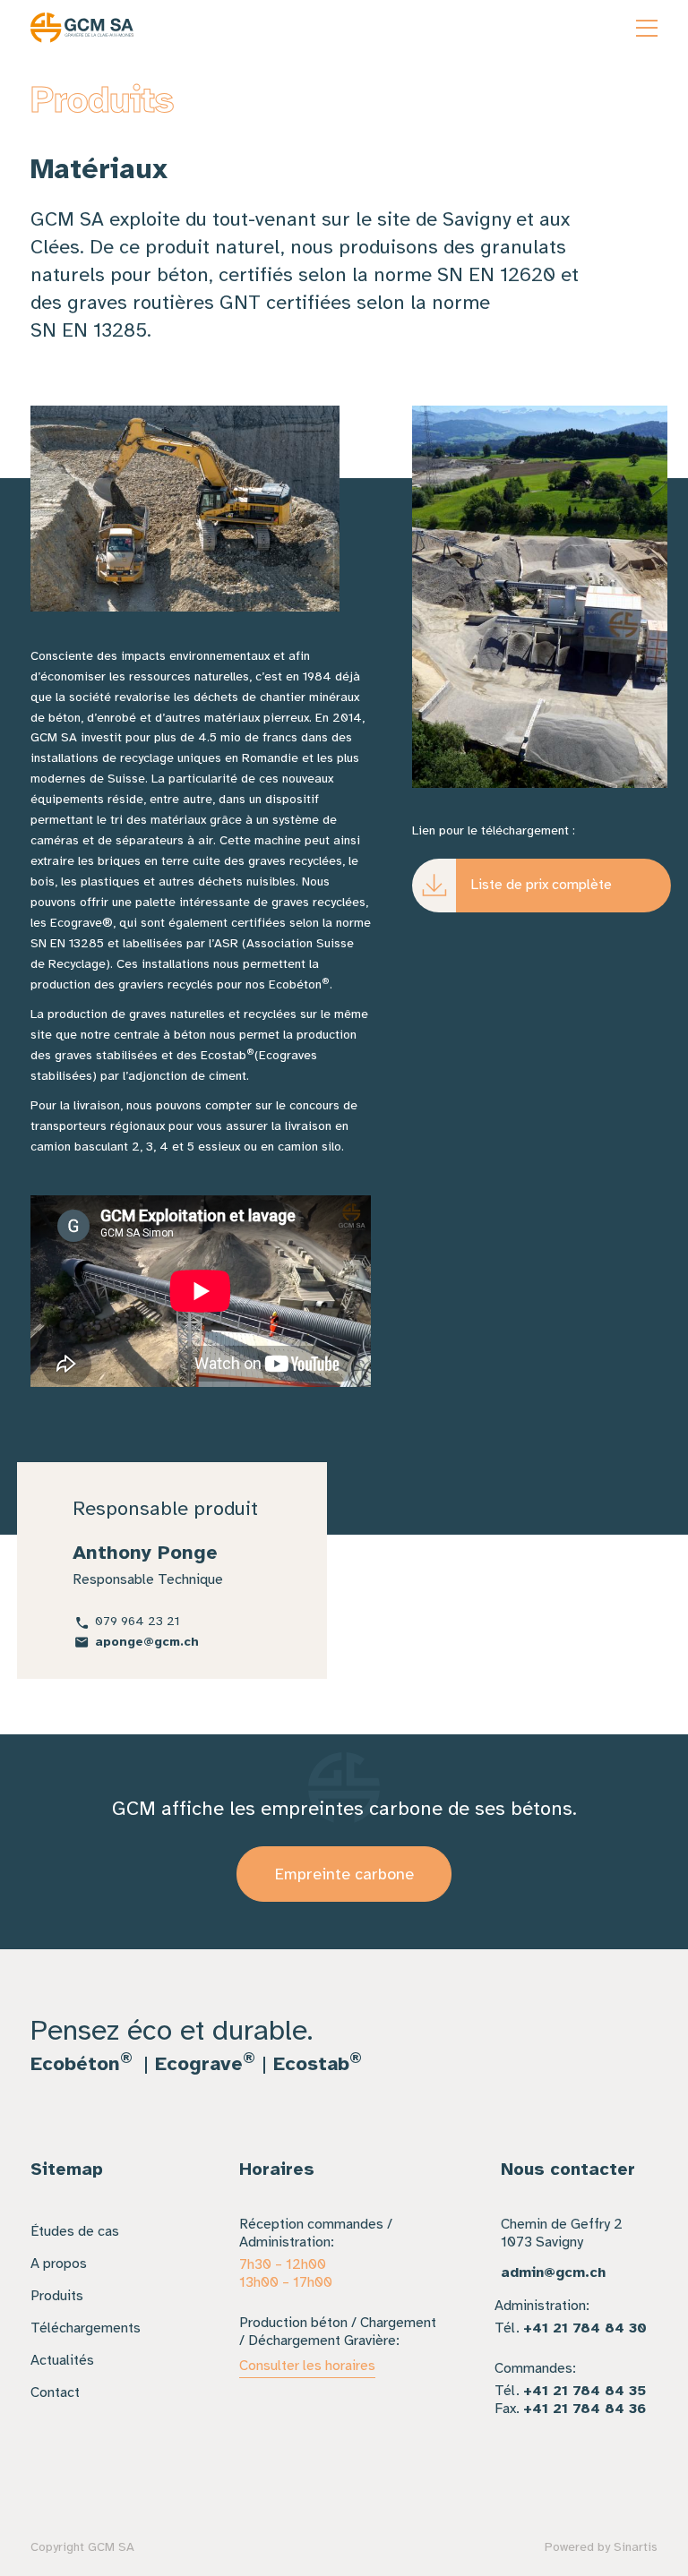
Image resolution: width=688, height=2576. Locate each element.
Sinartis (636, 2547)
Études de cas (75, 2231)
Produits (57, 2296)
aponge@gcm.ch (147, 1642)
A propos (59, 2264)
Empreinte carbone (344, 1874)
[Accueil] (82, 28)
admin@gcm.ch (553, 2272)
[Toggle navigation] (647, 28)
